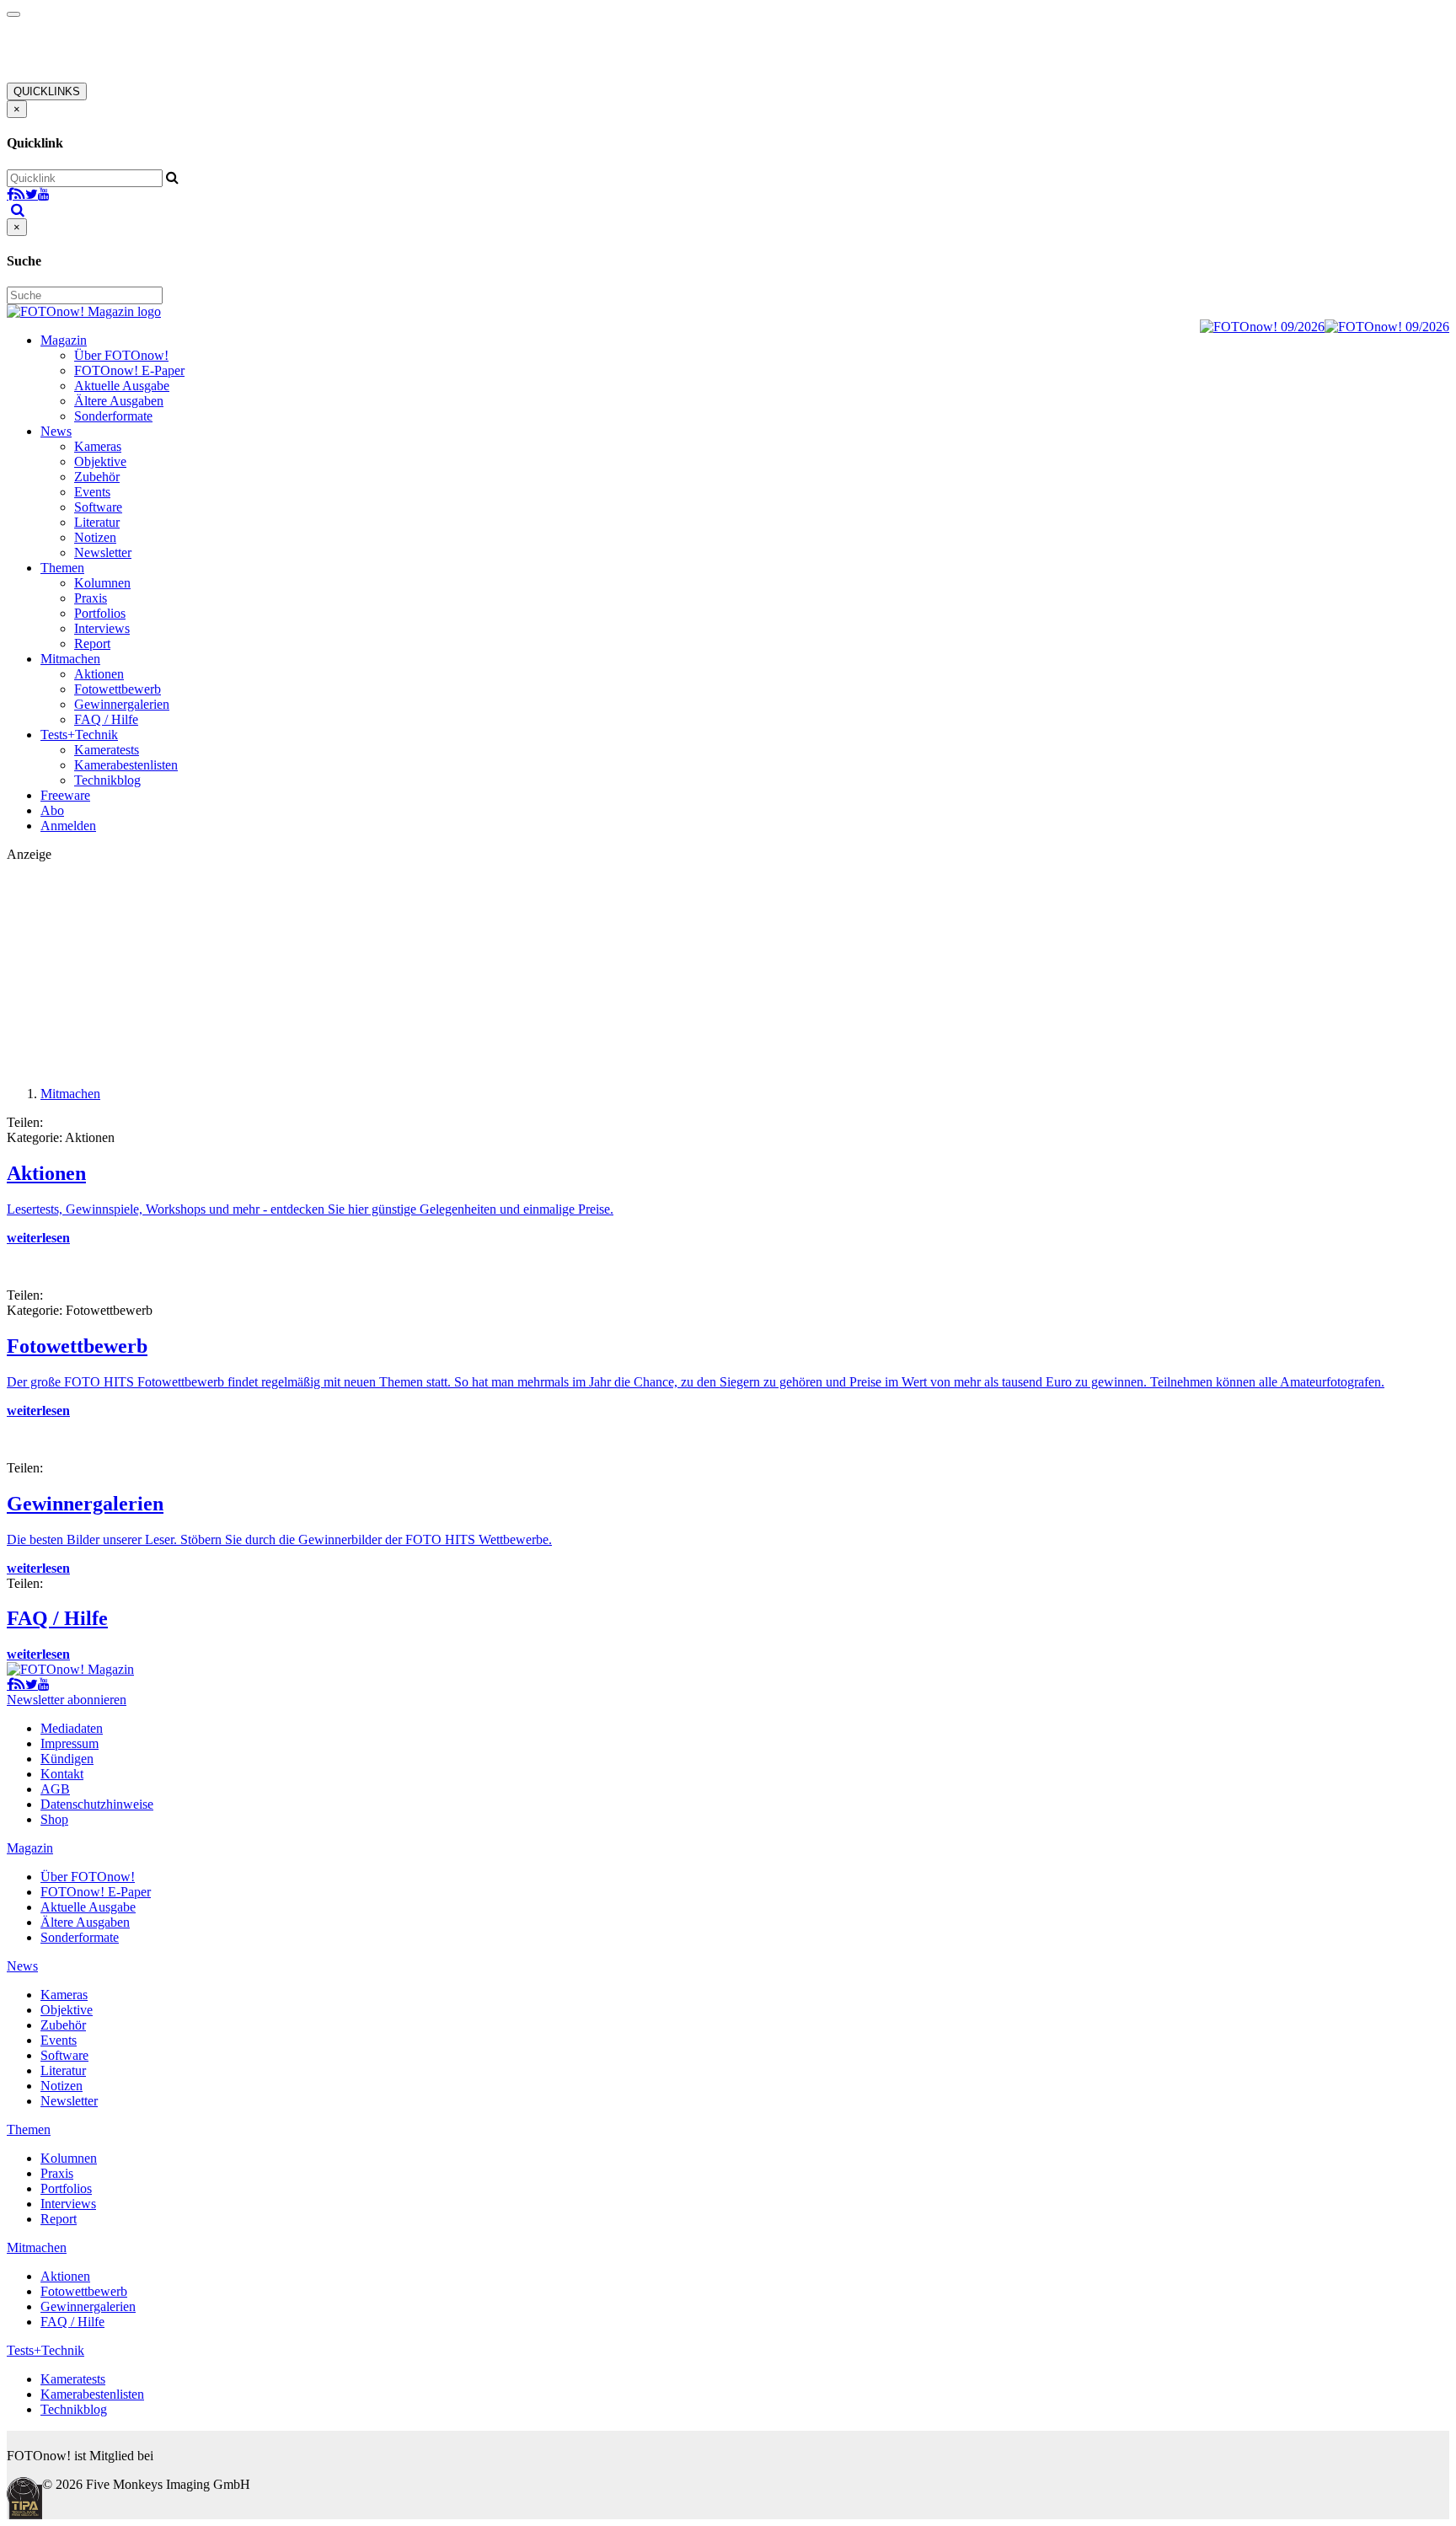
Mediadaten (72, 1728)
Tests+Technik (79, 735)
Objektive (100, 461)
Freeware (65, 795)
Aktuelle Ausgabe (122, 386)
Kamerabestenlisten (126, 765)
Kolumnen (102, 583)
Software (98, 507)
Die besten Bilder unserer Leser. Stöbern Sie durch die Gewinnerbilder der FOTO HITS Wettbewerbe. (279, 1539)
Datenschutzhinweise (97, 1804)
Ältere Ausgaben (119, 401)
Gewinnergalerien (122, 704)
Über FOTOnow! (121, 355)
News (56, 431)
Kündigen (67, 1759)
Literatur (97, 522)
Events (92, 492)
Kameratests (107, 750)
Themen (62, 568)
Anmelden (68, 826)
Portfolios (100, 613)
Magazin (64, 340)
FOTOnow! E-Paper (129, 370)
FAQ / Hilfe (106, 719)
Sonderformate (113, 416)
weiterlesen (38, 1238)
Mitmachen (70, 659)
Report (92, 644)
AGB (55, 1789)
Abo (52, 810)
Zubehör (97, 477)
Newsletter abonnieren (67, 1700)
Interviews (102, 628)
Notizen (95, 537)
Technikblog (107, 780)
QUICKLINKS (47, 91)
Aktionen (99, 674)
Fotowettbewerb (118, 689)
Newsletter (103, 552)
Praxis (91, 598)
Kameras (98, 446)
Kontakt (62, 1774)
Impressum (70, 1743)
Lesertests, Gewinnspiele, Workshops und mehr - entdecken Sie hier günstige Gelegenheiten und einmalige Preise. (310, 1209)
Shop (54, 1819)
